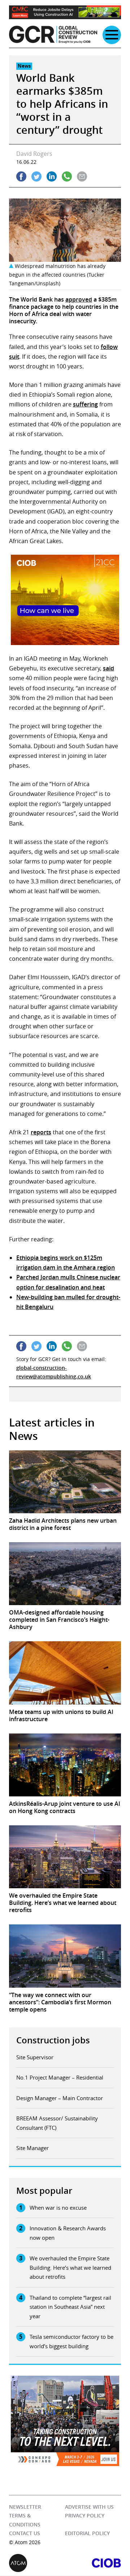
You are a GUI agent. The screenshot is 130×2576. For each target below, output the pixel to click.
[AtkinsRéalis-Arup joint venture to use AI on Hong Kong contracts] (65, 1765)
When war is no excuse (58, 2208)
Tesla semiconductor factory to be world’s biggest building (71, 2341)
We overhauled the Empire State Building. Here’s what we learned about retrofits (70, 2267)
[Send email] (82, 176)
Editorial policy (87, 2534)
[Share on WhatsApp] (67, 176)
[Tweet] (36, 176)
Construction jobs (53, 2040)
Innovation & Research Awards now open (68, 2233)
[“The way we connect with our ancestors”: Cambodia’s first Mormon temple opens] (65, 1956)
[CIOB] (93, 2563)
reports (41, 1132)
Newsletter (25, 2507)
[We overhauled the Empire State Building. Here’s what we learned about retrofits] (65, 1857)
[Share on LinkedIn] (52, 176)
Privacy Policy (85, 2516)
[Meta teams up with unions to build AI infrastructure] (65, 1673)
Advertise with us (89, 2507)
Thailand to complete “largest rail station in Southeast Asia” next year (70, 2307)
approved (79, 299)
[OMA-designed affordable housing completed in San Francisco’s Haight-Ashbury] (65, 1574)
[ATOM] (37, 2563)
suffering (85, 404)
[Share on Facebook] (21, 176)
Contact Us (25, 2534)
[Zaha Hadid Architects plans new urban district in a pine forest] (65, 1482)
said (109, 668)
